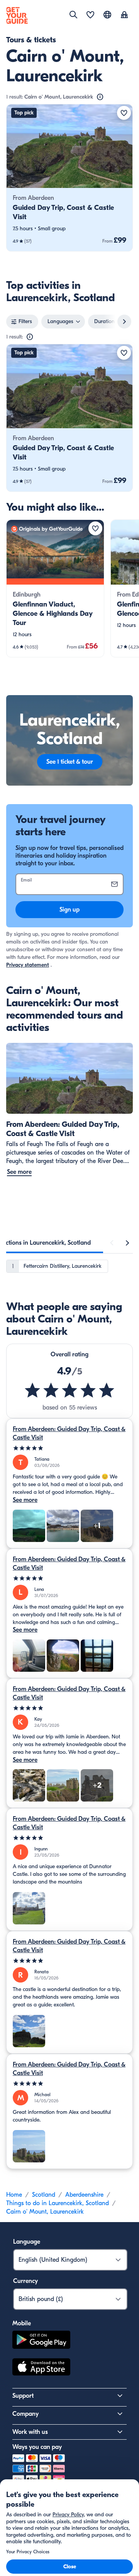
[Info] (100, 97)
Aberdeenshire (84, 2195)
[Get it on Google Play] (41, 2341)
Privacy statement (28, 965)
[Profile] (124, 15)
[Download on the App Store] (41, 2368)
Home (14, 2195)
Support (23, 2396)
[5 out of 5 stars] (69, 1448)
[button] (69, 178)
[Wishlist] (90, 15)
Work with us (30, 2432)
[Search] (73, 15)
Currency (25, 2281)
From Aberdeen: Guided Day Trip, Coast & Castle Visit (69, 1433)
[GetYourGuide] (17, 15)
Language (27, 2242)
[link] (69, 178)
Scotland (44, 2195)
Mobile (22, 2323)
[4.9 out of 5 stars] (69, 1390)
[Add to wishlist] (124, 113)
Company (25, 2414)
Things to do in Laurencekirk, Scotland (58, 2203)
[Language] (107, 15)
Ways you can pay (37, 2447)
